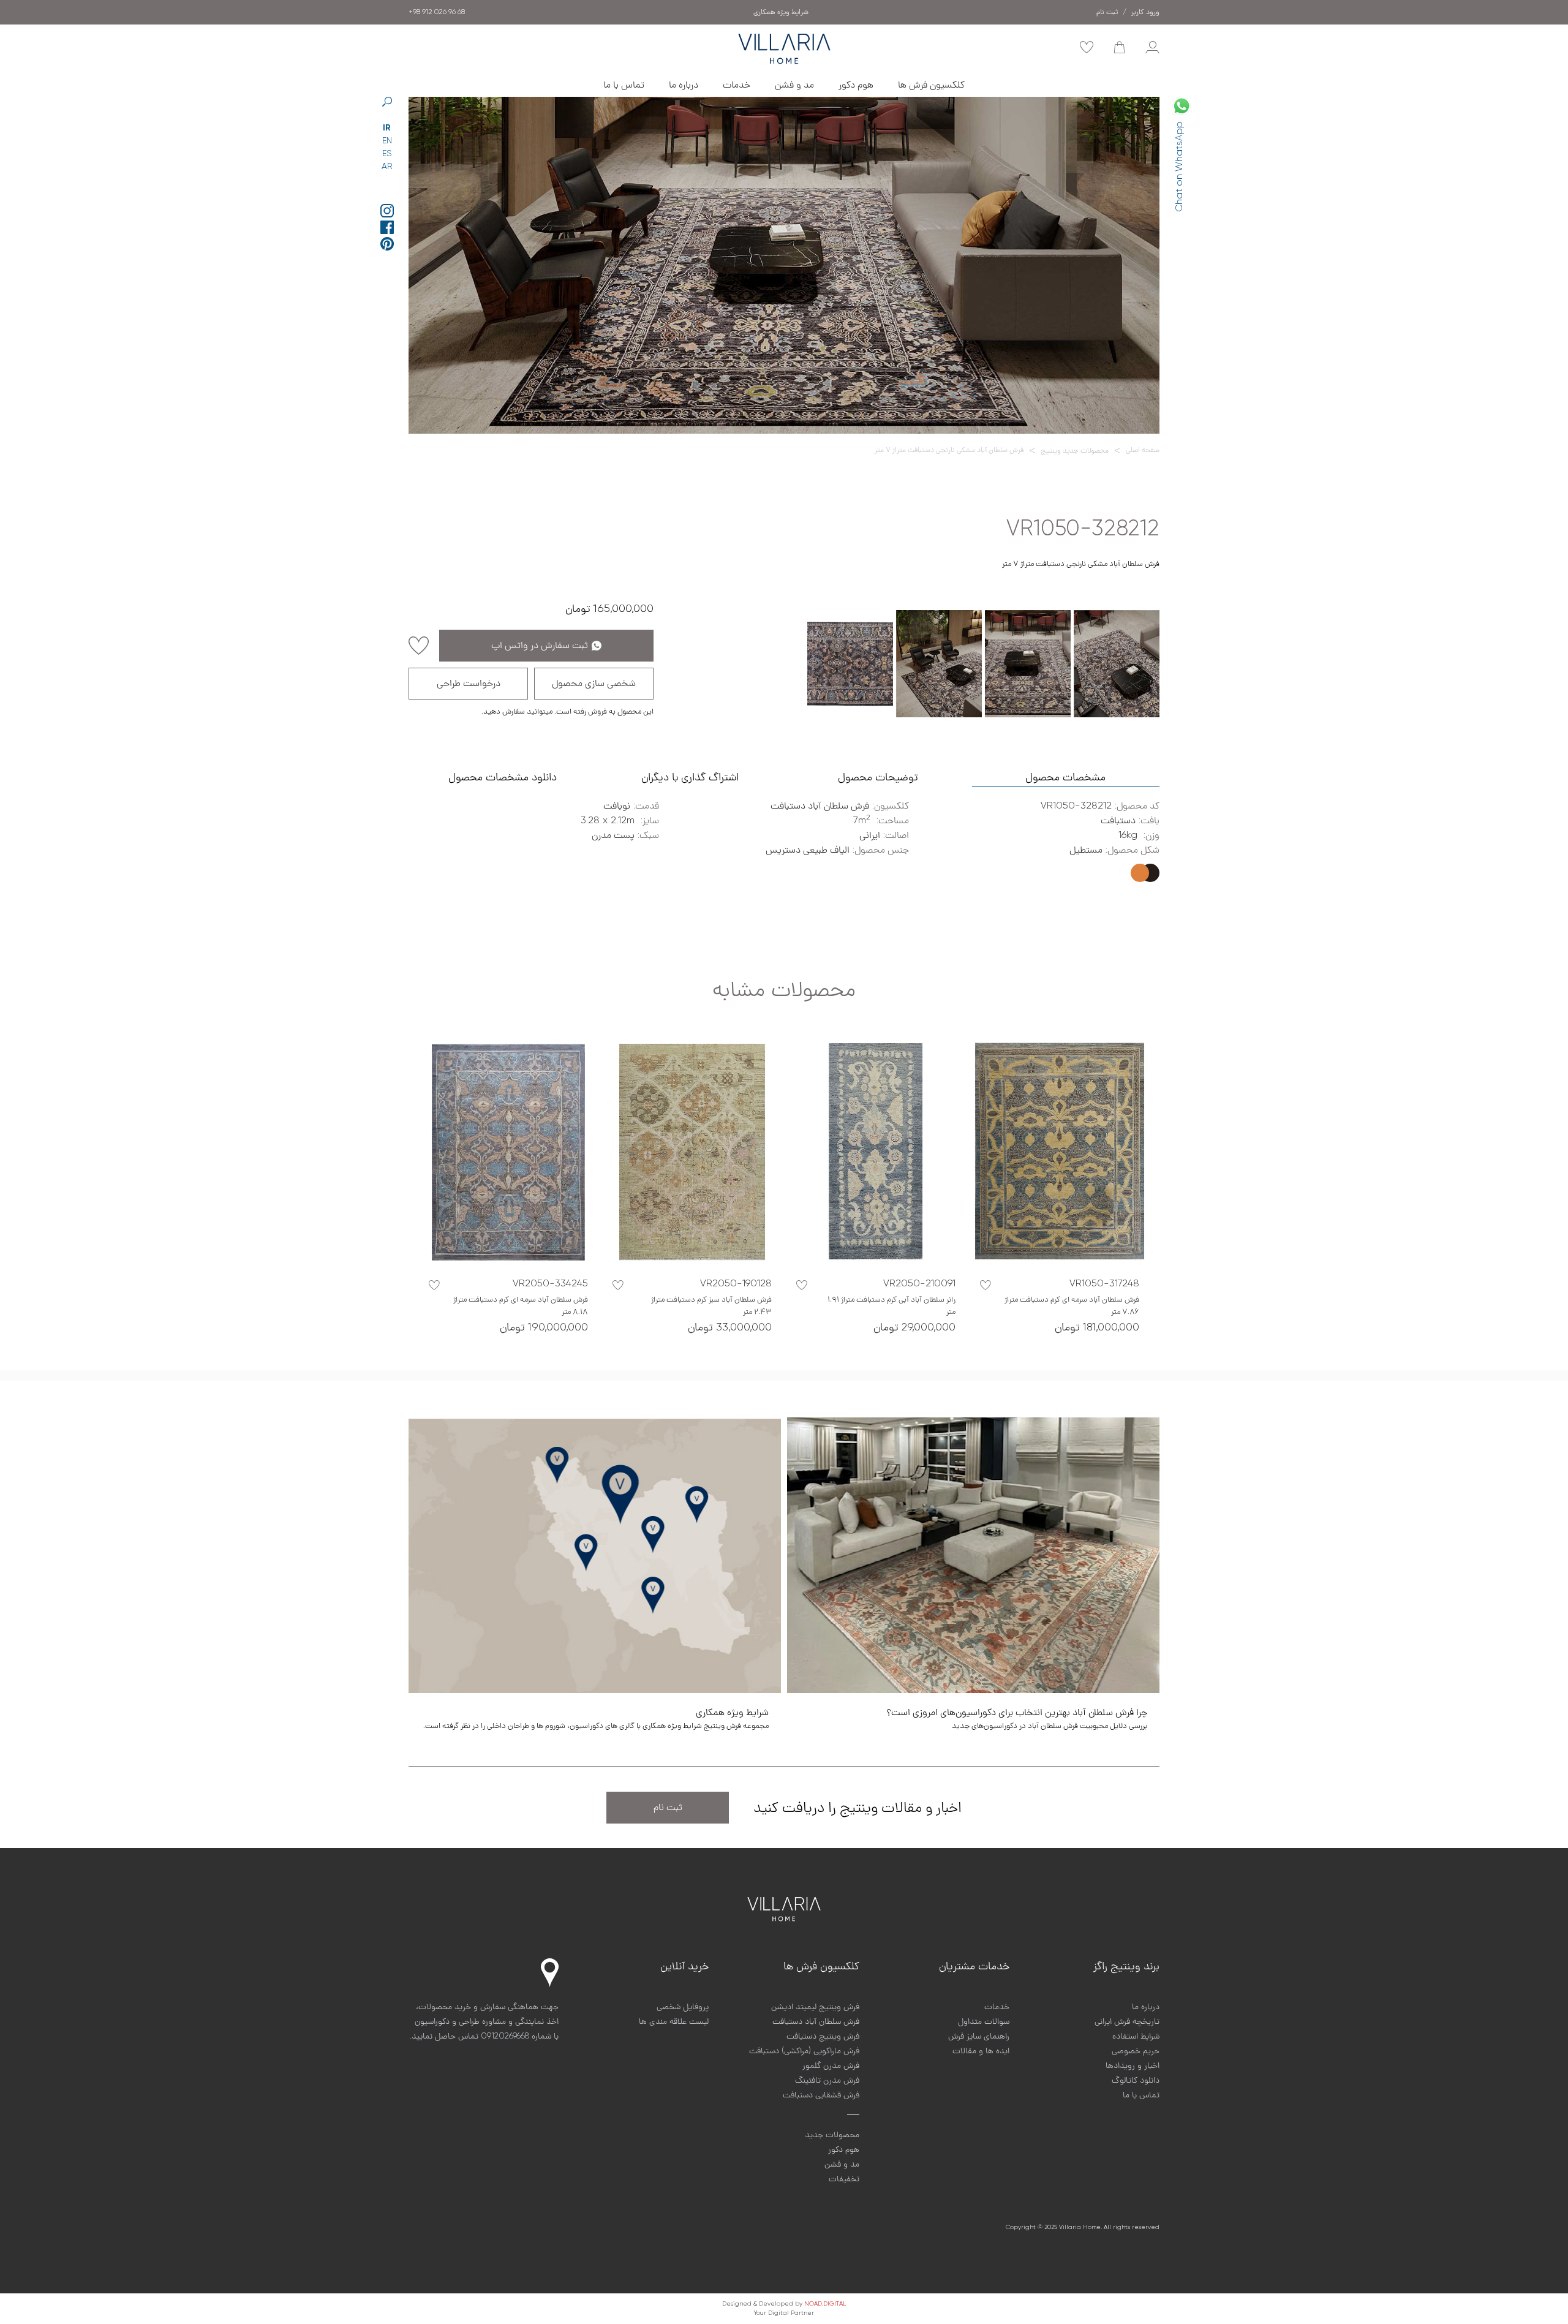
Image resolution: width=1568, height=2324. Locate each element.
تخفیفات (844, 2179)
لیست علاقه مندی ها (674, 2021)
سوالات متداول (984, 2021)
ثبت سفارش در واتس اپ (540, 646)
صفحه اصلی (1143, 450)
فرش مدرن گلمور (831, 2066)
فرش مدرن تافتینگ (827, 2080)
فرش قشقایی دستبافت (821, 2095)
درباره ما (684, 85)
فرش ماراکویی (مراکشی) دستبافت (804, 2051)
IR (387, 128)
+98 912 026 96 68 (437, 12)
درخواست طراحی (469, 684)
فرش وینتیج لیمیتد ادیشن (815, 2007)
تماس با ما (624, 85)
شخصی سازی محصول (594, 684)
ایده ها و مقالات (981, 2051)
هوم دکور (856, 85)
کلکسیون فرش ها (931, 85)
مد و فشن (794, 85)
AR (387, 167)
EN (387, 141)
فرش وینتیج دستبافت (823, 2036)
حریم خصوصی (1136, 2051)
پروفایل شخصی (683, 2007)
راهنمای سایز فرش (979, 2036)
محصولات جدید (832, 2135)
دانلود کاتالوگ (1136, 2080)
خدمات (737, 85)
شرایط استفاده (1136, 2036)
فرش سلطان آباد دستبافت (816, 2021)
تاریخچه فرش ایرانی (1127, 2021)
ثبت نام (668, 1808)
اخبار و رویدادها (1133, 2066)
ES (387, 154)
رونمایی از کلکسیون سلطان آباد (781, 12)
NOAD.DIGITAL (825, 2304)
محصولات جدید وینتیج (1075, 451)
